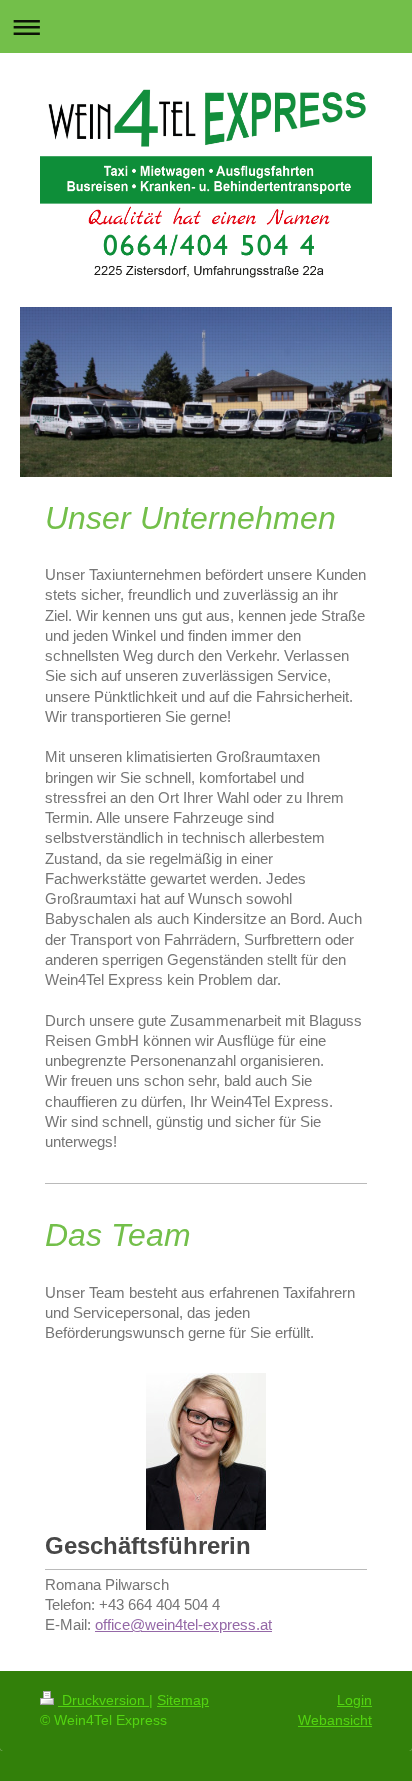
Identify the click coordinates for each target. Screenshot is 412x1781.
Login (354, 1700)
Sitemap (183, 1700)
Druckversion (103, 1700)
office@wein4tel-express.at (183, 1624)
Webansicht (335, 1720)
